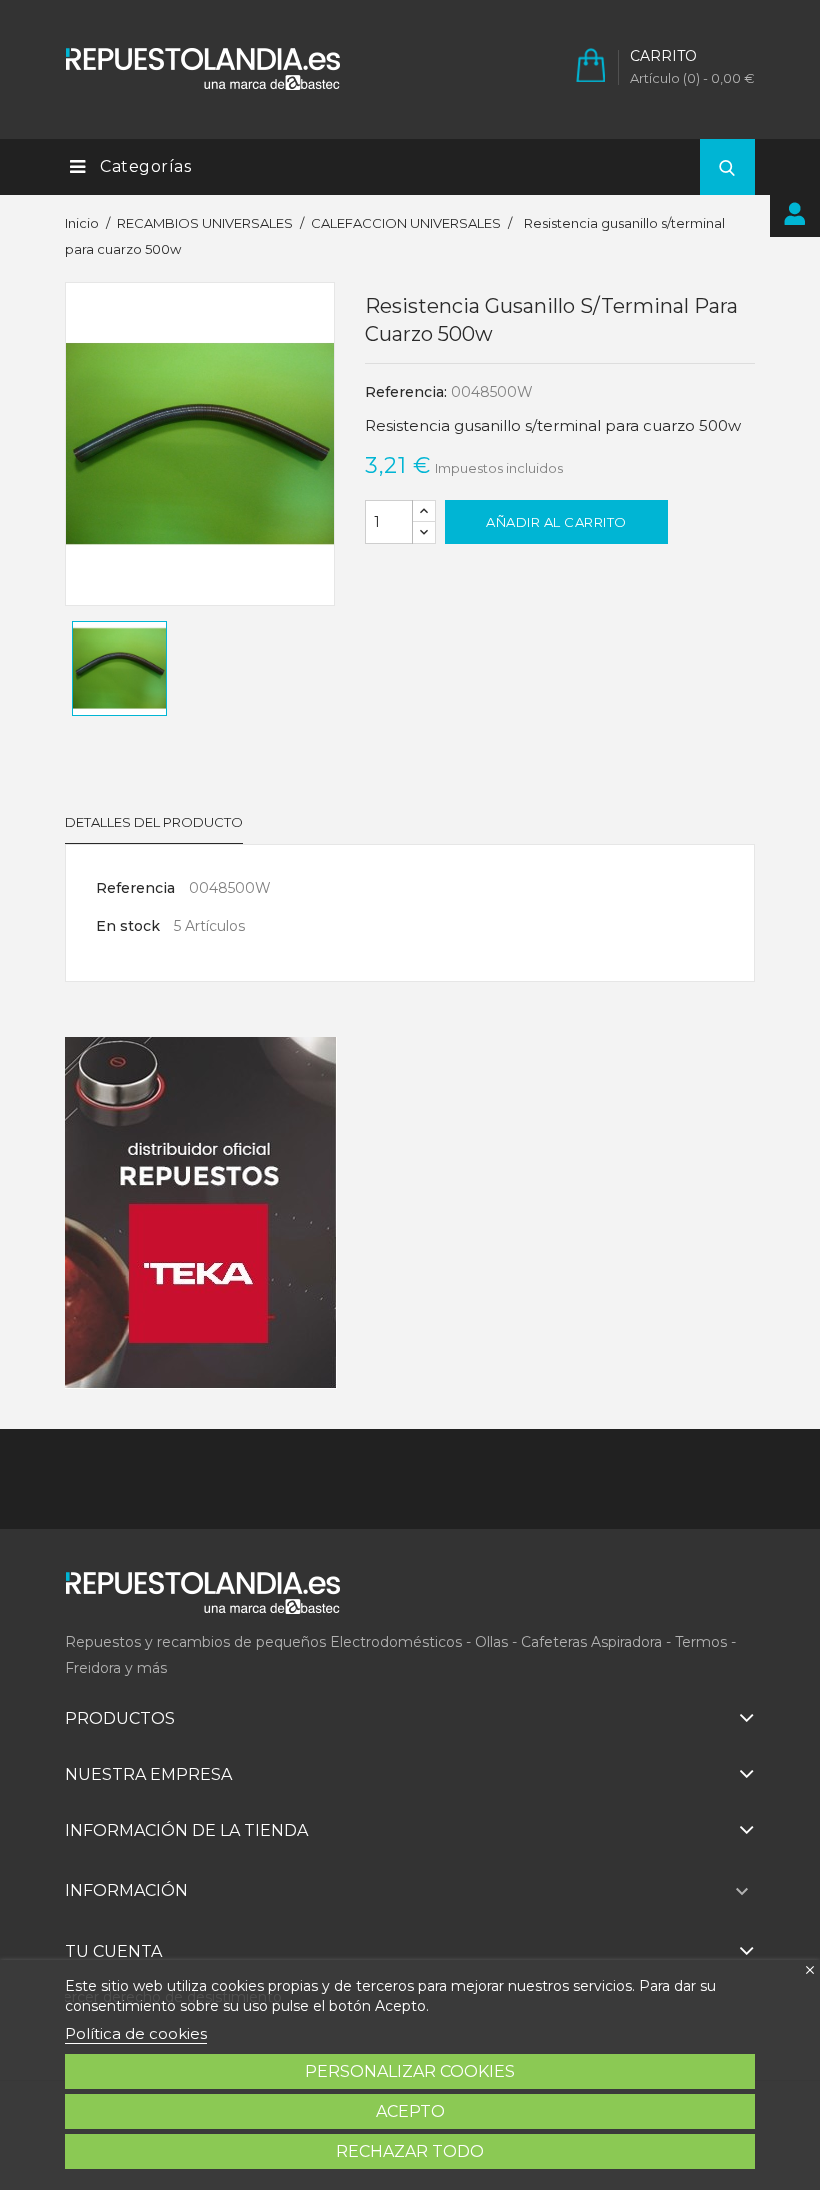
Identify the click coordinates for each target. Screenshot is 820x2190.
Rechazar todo (410, 2151)
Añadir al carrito (556, 522)
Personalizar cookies (410, 2071)
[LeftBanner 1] (201, 1213)
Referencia (135, 888)
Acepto (410, 2111)
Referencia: (406, 392)
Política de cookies (136, 2033)
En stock (128, 926)
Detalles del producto (154, 822)
